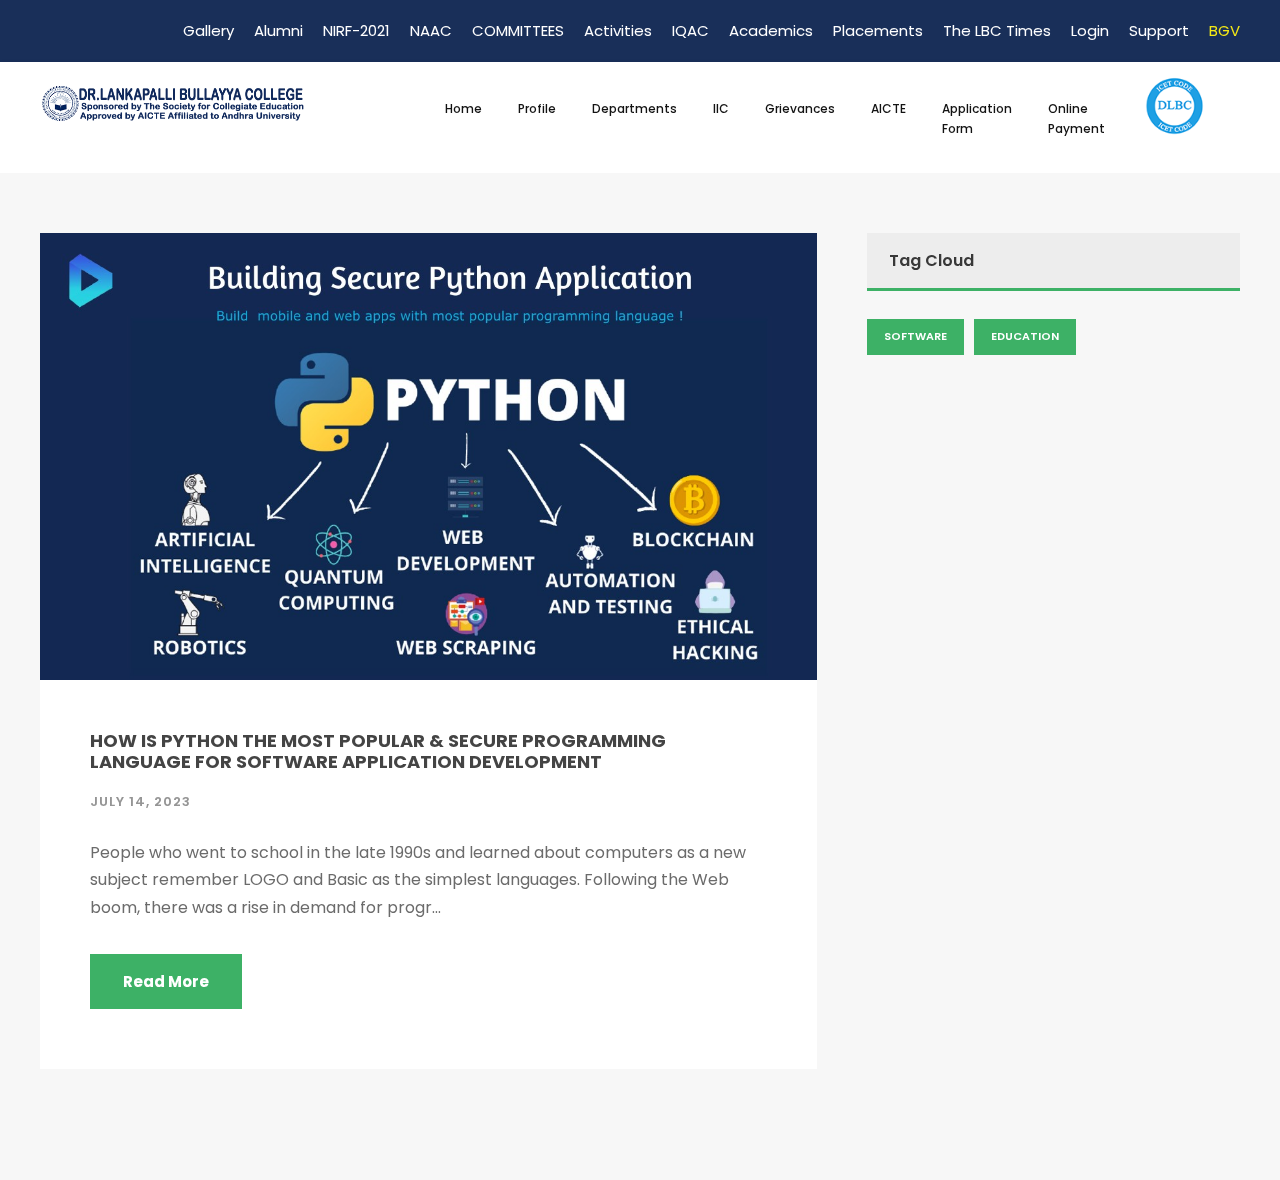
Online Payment (1076, 118)
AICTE (888, 108)
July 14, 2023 (140, 801)
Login (1090, 30)
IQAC (690, 30)
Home (463, 108)
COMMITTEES (518, 30)
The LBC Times (997, 30)
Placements (878, 30)
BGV (1224, 30)
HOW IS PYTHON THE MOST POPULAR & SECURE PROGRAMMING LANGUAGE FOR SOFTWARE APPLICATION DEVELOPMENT (378, 751)
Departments (634, 108)
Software (915, 336)
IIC (721, 108)
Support (1159, 30)
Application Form (977, 118)
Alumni (278, 30)
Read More (166, 981)
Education (1025, 336)
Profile (537, 108)
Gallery (208, 30)
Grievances (800, 108)
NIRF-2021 (356, 30)
